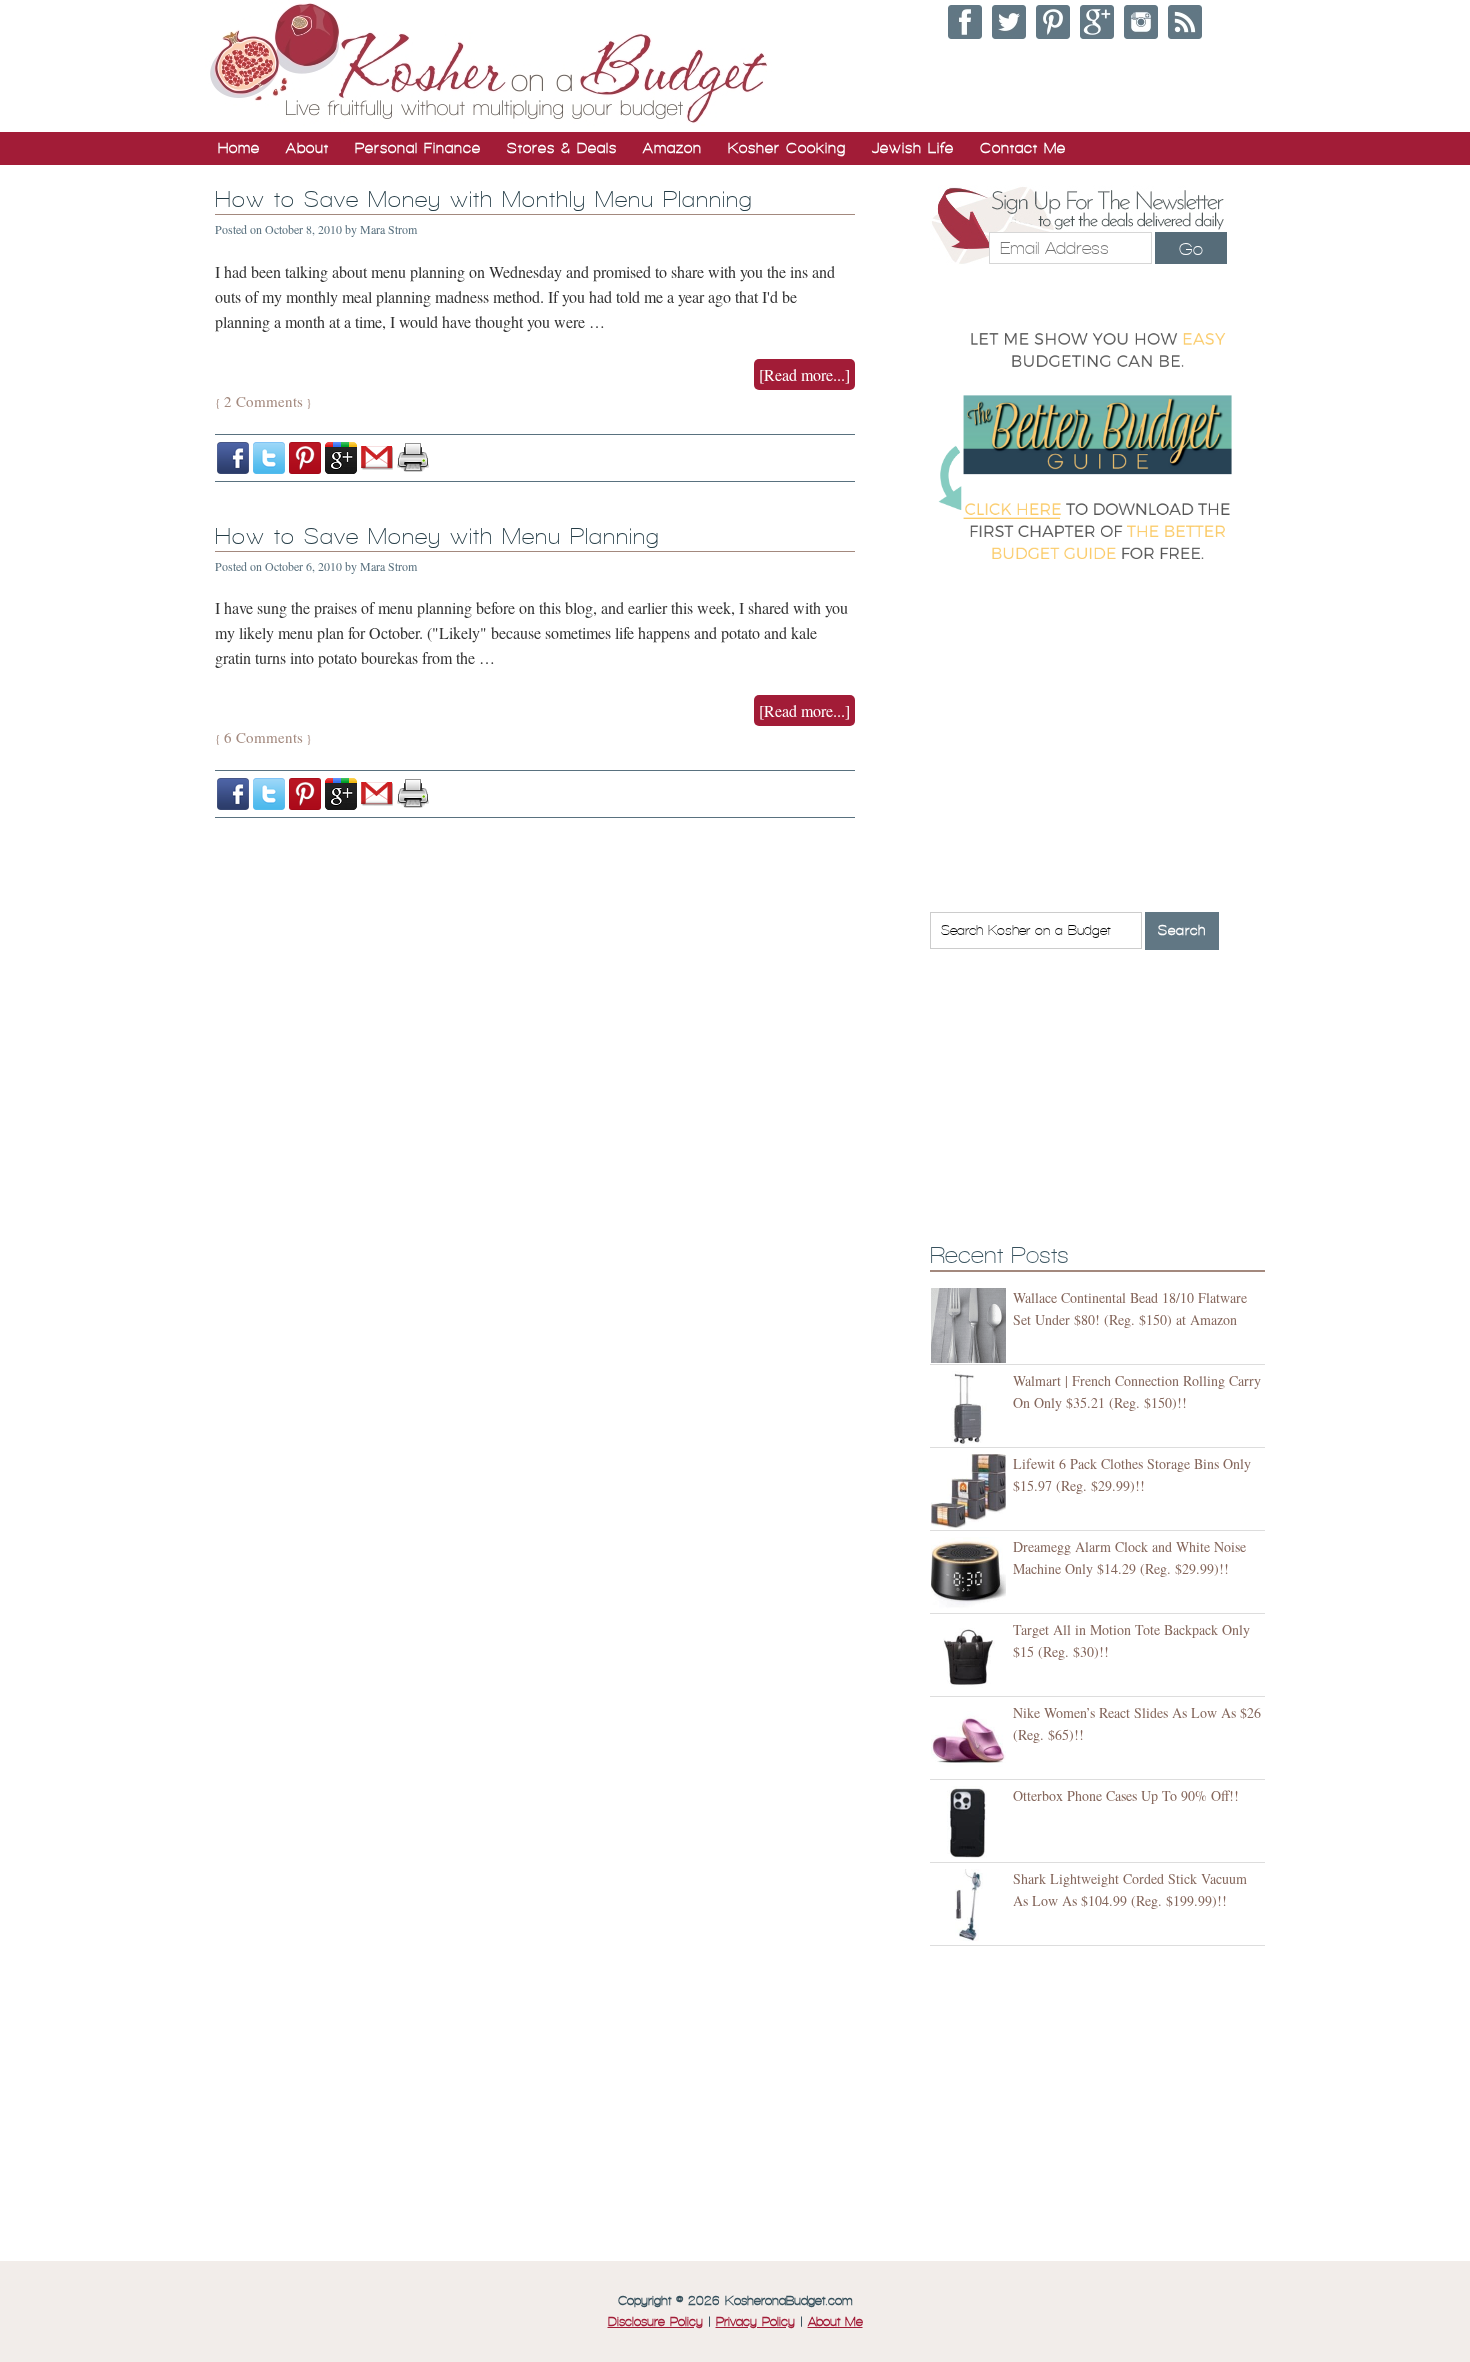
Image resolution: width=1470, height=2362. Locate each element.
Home (239, 148)
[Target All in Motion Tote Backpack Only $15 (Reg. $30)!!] (971, 1657)
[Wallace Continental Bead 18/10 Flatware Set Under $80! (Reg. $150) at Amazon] (971, 1325)
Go (1191, 249)
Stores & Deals (562, 148)
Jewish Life (913, 148)
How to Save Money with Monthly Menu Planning (484, 199)
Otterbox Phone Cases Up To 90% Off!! (1126, 1795)
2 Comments (263, 401)
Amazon (672, 148)
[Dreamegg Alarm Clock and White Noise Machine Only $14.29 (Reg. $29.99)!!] (971, 1574)
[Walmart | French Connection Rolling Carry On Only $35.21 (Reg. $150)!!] (971, 1408)
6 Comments (263, 737)
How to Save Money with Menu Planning (437, 536)
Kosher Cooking (787, 148)
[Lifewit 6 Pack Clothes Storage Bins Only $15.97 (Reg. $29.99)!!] (971, 1491)
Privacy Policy (755, 2322)
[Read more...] (804, 374)
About (307, 148)
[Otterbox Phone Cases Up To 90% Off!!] (971, 1823)
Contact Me (1023, 148)
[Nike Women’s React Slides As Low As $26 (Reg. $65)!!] (971, 1740)
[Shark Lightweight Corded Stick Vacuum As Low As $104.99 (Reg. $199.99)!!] (971, 1906)
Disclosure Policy (655, 2322)
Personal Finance (418, 148)
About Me (835, 2322)
